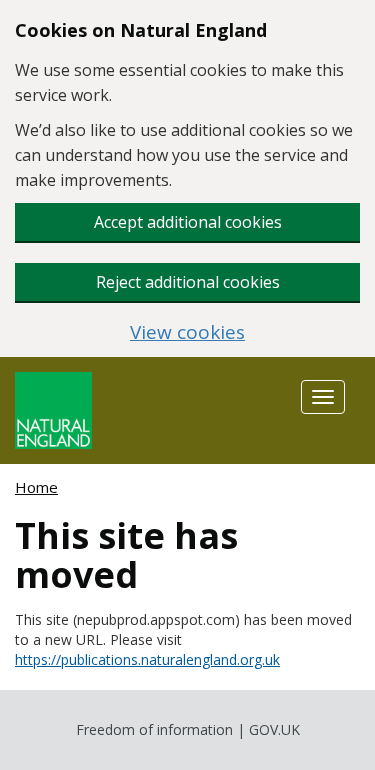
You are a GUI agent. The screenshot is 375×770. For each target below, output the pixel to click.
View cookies (187, 332)
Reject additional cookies (188, 282)
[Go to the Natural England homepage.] (53, 408)
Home (36, 487)
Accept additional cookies (188, 222)
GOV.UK (274, 729)
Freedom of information (154, 729)
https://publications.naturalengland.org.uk (147, 659)
